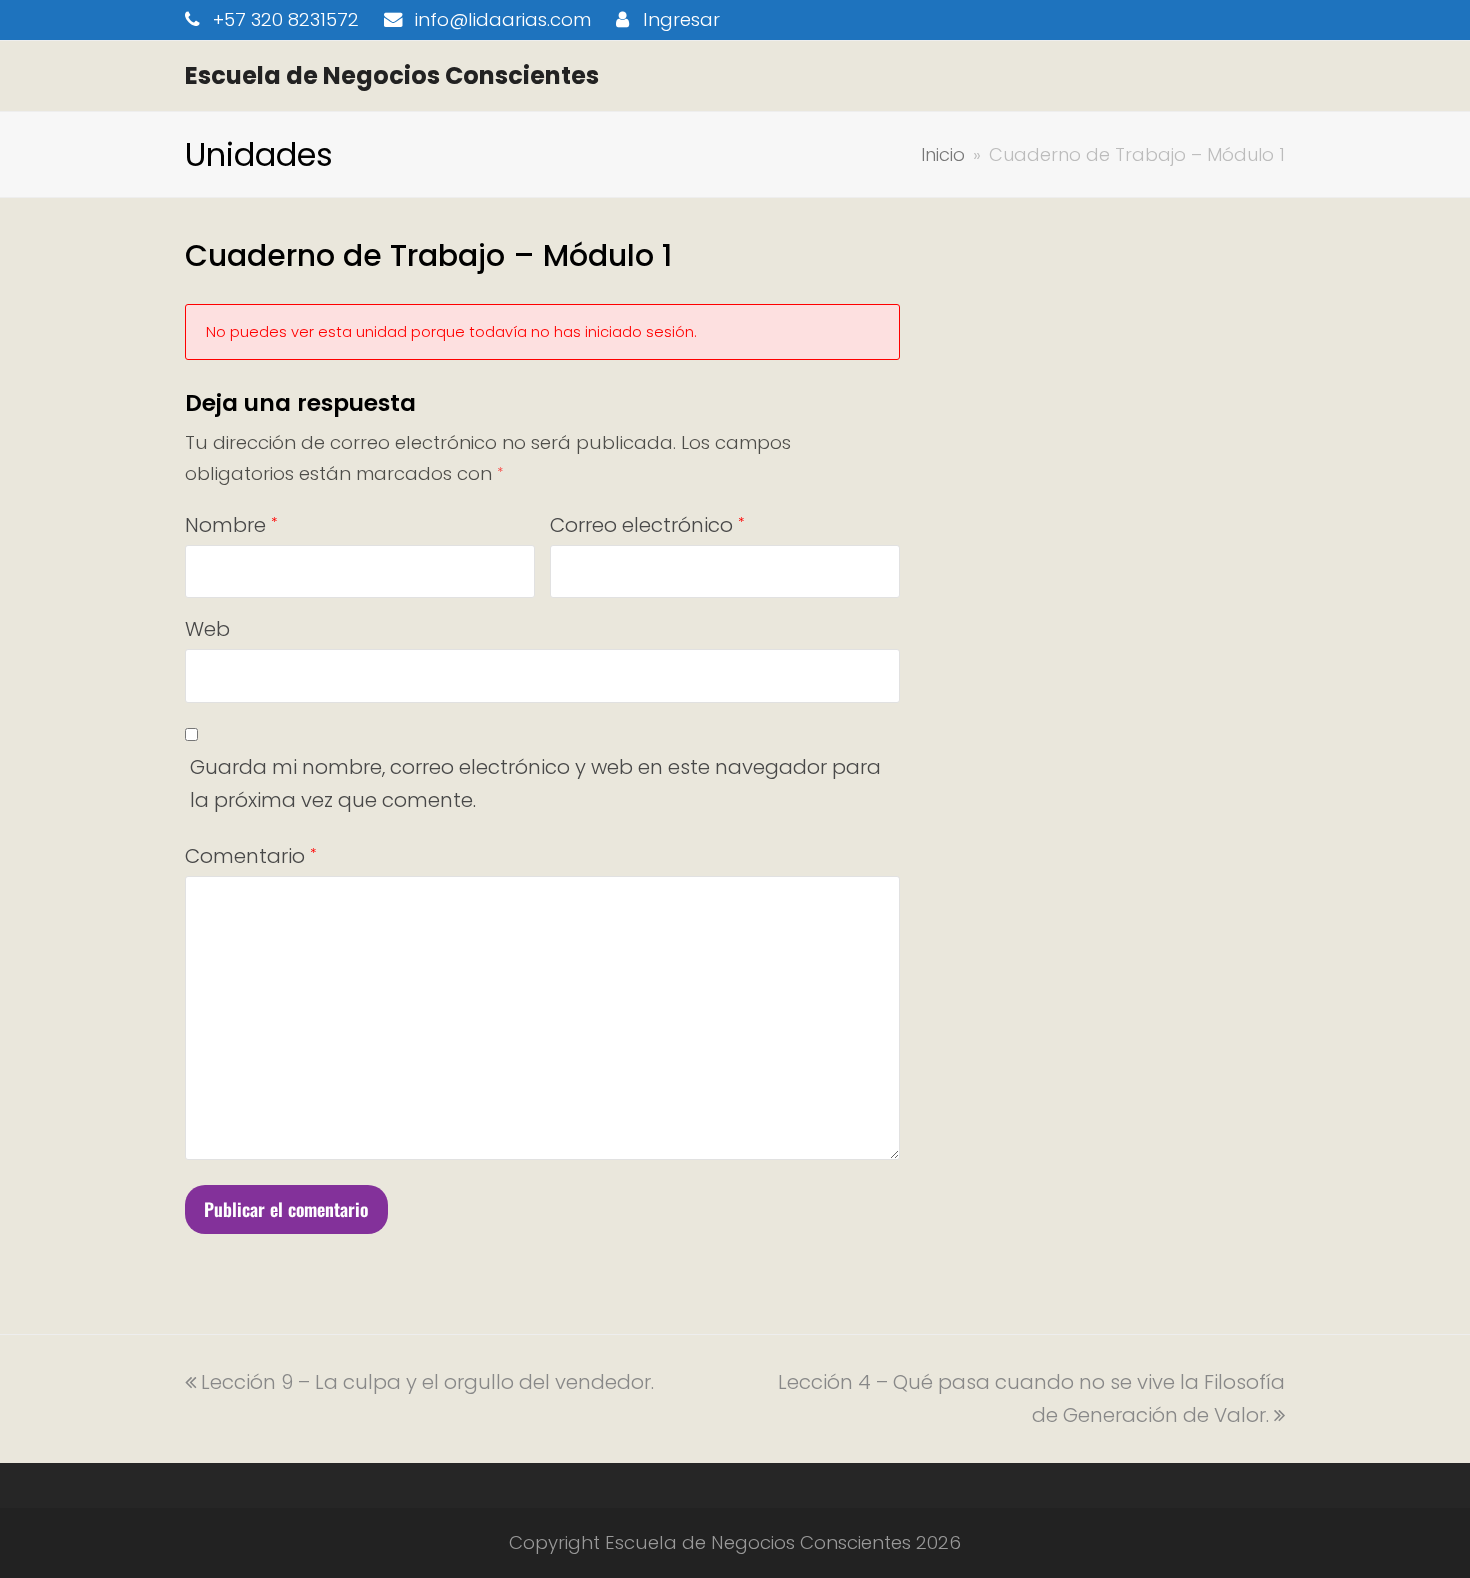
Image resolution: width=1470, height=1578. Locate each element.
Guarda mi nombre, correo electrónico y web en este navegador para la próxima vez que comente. (535, 783)
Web (207, 629)
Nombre (231, 525)
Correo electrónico (647, 525)
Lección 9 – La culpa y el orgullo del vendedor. (427, 1382)
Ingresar (681, 19)
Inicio (943, 154)
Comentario (250, 856)
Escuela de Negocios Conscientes (392, 75)
